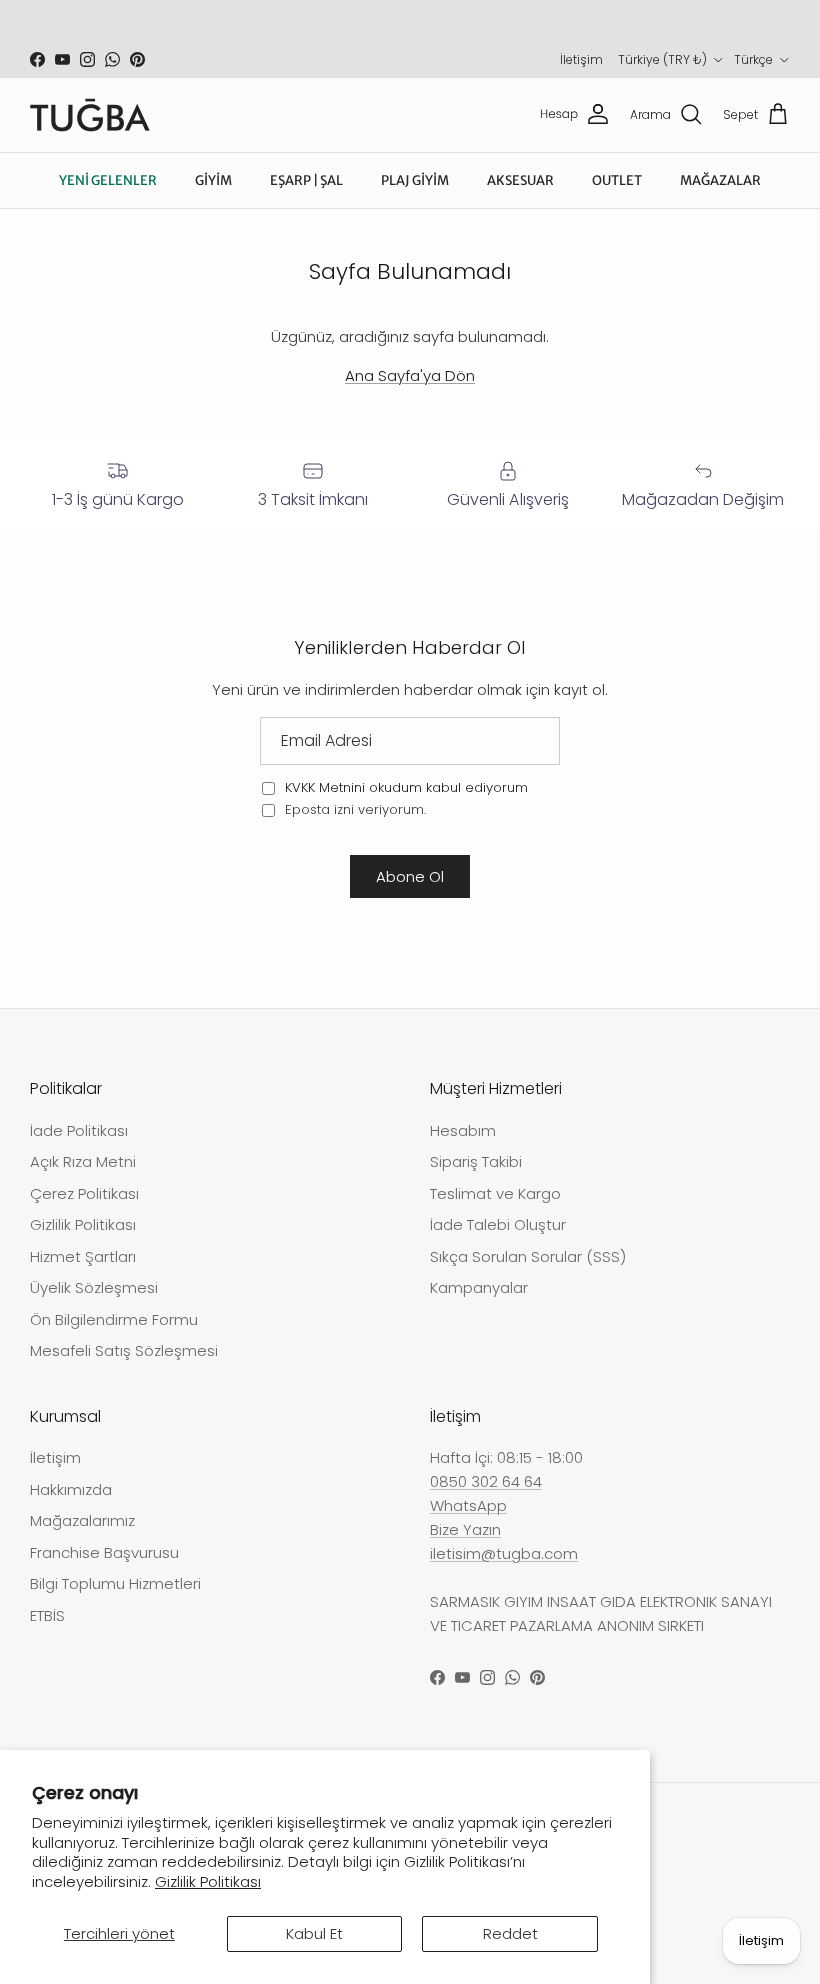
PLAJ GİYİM (415, 180)
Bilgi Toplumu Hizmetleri (115, 1583)
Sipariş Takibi (476, 1161)
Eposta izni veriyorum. (353, 809)
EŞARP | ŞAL (306, 180)
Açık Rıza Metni (83, 1161)
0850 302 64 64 (486, 1481)
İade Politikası (79, 1130)
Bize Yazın (465, 1529)
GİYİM (213, 180)
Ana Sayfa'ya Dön (410, 375)
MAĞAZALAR (720, 180)
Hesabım (463, 1130)
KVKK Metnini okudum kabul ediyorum (406, 787)
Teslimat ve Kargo (495, 1193)
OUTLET (617, 180)
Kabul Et (314, 1933)
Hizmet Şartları (83, 1256)
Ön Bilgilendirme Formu (114, 1319)
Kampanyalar (479, 1287)
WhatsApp (468, 1505)
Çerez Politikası (84, 1193)
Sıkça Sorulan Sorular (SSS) (528, 1256)
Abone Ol (410, 876)
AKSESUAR (520, 180)
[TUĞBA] (90, 115)
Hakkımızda (71, 1489)
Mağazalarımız (82, 1520)
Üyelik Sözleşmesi (94, 1287)
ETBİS (47, 1615)
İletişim (581, 59)
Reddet (510, 1933)
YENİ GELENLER (108, 180)
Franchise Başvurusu (104, 1552)
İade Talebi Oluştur (498, 1224)
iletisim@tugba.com (504, 1553)
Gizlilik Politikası (208, 1881)
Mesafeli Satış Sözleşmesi (124, 1350)
